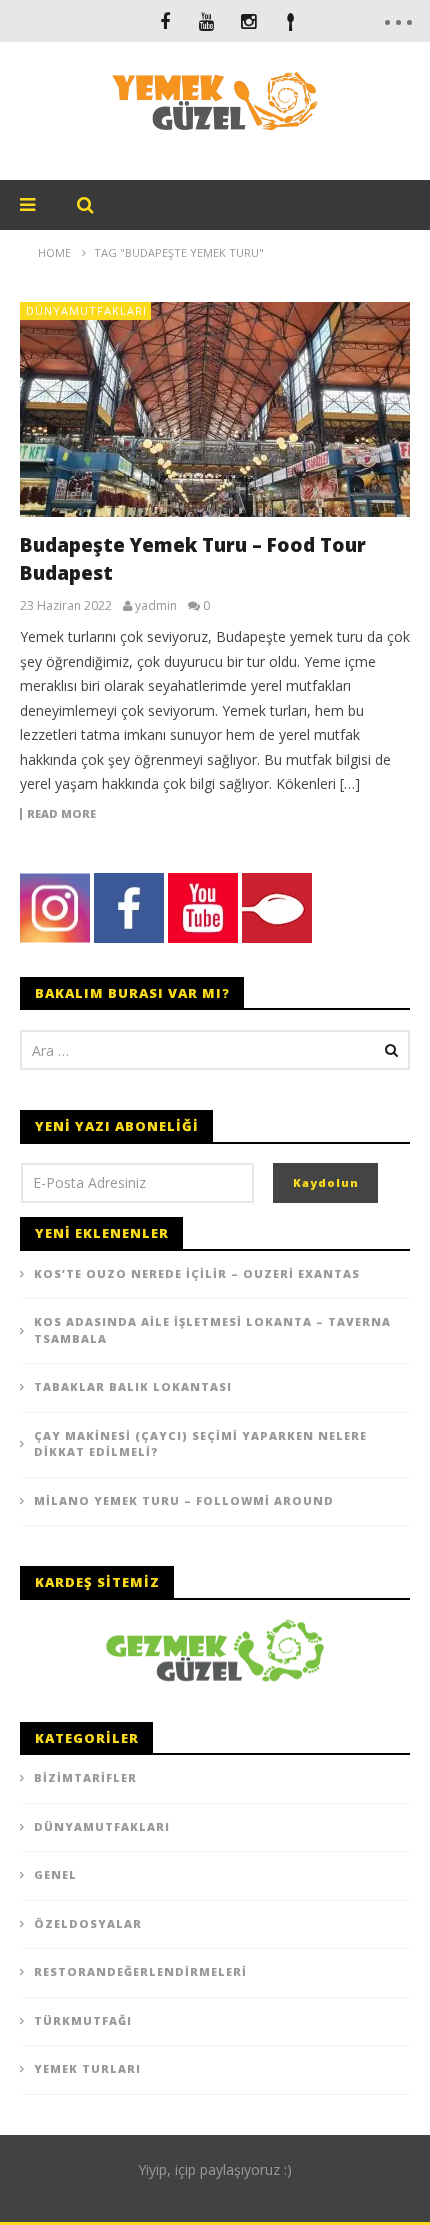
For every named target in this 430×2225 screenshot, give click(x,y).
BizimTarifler (85, 1777)
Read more (61, 814)
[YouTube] (207, 21)
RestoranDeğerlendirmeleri (140, 1971)
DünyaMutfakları (86, 310)
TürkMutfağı (83, 2020)
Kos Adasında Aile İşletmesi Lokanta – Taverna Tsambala (212, 1330)
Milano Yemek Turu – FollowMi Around (184, 1500)
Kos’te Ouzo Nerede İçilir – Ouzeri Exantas (197, 1273)
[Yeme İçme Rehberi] (215, 1648)
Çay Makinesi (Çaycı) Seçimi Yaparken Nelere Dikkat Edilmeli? (200, 1444)
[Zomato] (291, 21)
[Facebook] (165, 21)
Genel (55, 1874)
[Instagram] (249, 21)
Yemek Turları (87, 2068)
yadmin (156, 606)
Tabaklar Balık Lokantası (133, 1386)
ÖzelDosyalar (88, 1923)
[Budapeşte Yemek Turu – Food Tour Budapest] (215, 409)
